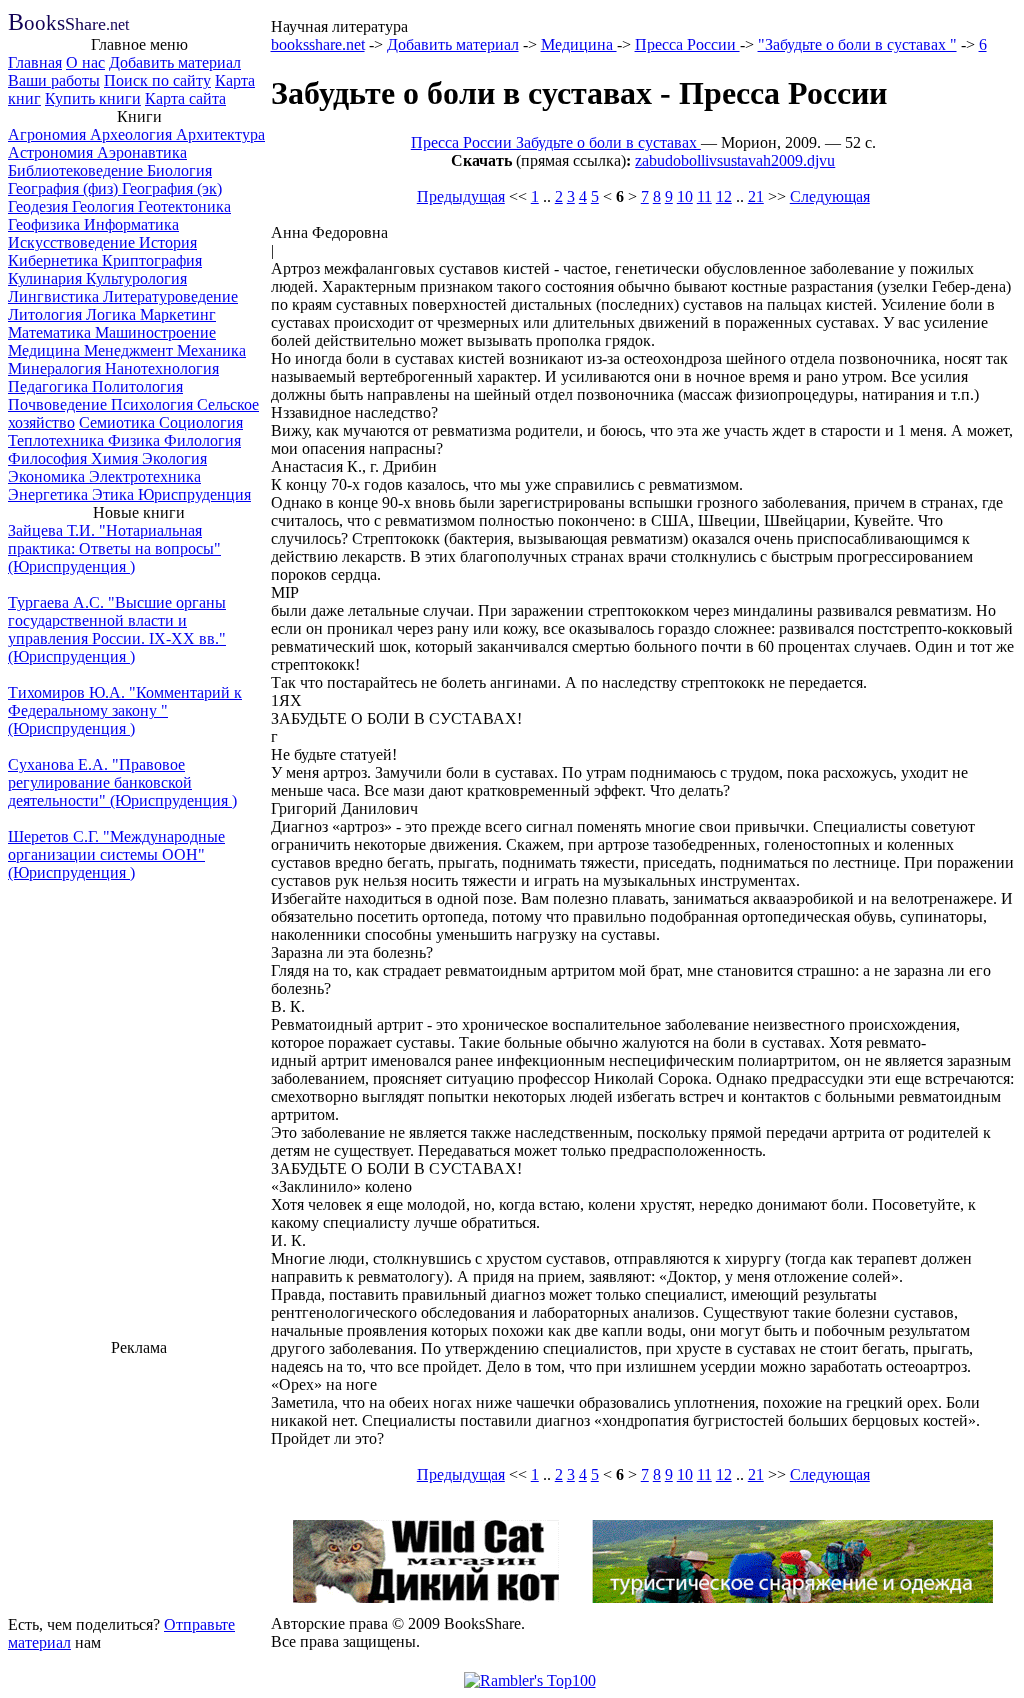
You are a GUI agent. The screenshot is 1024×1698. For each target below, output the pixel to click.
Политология (137, 386)
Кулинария (47, 278)
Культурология (136, 278)
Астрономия (52, 152)
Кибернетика (55, 260)
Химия (116, 458)
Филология (202, 440)
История (168, 242)
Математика (51, 332)
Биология (179, 170)
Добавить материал (175, 62)
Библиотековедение (77, 170)
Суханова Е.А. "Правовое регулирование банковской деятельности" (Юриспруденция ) (122, 782)
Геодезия (40, 206)
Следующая (830, 196)
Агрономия (49, 134)
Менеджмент (130, 350)
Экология (174, 458)
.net (68, 24)
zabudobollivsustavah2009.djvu (735, 160)
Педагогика (50, 386)
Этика (115, 494)
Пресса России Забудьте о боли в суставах (556, 142)
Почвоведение (59, 404)
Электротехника (145, 476)
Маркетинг (178, 314)
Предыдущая (461, 196)
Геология (105, 206)
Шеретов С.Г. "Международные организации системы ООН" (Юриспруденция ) (116, 854)
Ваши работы (54, 80)
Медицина (46, 350)
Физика (136, 440)
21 (756, 196)
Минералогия (56, 368)
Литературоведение (170, 296)
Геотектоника (184, 206)
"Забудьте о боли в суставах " (857, 44)
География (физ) (65, 188)
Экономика (48, 476)
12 (724, 196)
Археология (133, 134)
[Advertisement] (139, 1483)
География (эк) (172, 188)
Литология (47, 314)
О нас (85, 62)
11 (704, 196)
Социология (201, 422)
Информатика (131, 224)
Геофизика (46, 224)
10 (685, 196)
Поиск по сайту (157, 80)
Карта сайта (185, 98)
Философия (49, 458)
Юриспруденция (194, 494)
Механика (211, 350)
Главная (35, 62)
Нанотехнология (162, 368)
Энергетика (50, 494)
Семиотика (119, 422)
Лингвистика (55, 296)
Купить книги (93, 98)
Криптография (152, 260)
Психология (154, 404)
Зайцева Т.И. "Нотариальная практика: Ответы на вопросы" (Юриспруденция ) (114, 548)
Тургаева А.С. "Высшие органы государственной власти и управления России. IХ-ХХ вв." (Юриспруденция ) (117, 629)
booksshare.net (318, 44)
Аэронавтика (142, 152)
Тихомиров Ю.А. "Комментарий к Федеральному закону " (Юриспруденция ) (125, 710)
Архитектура (220, 134)
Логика (113, 314)
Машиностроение (155, 332)
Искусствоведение (73, 242)
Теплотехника (58, 440)
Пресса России (687, 44)
